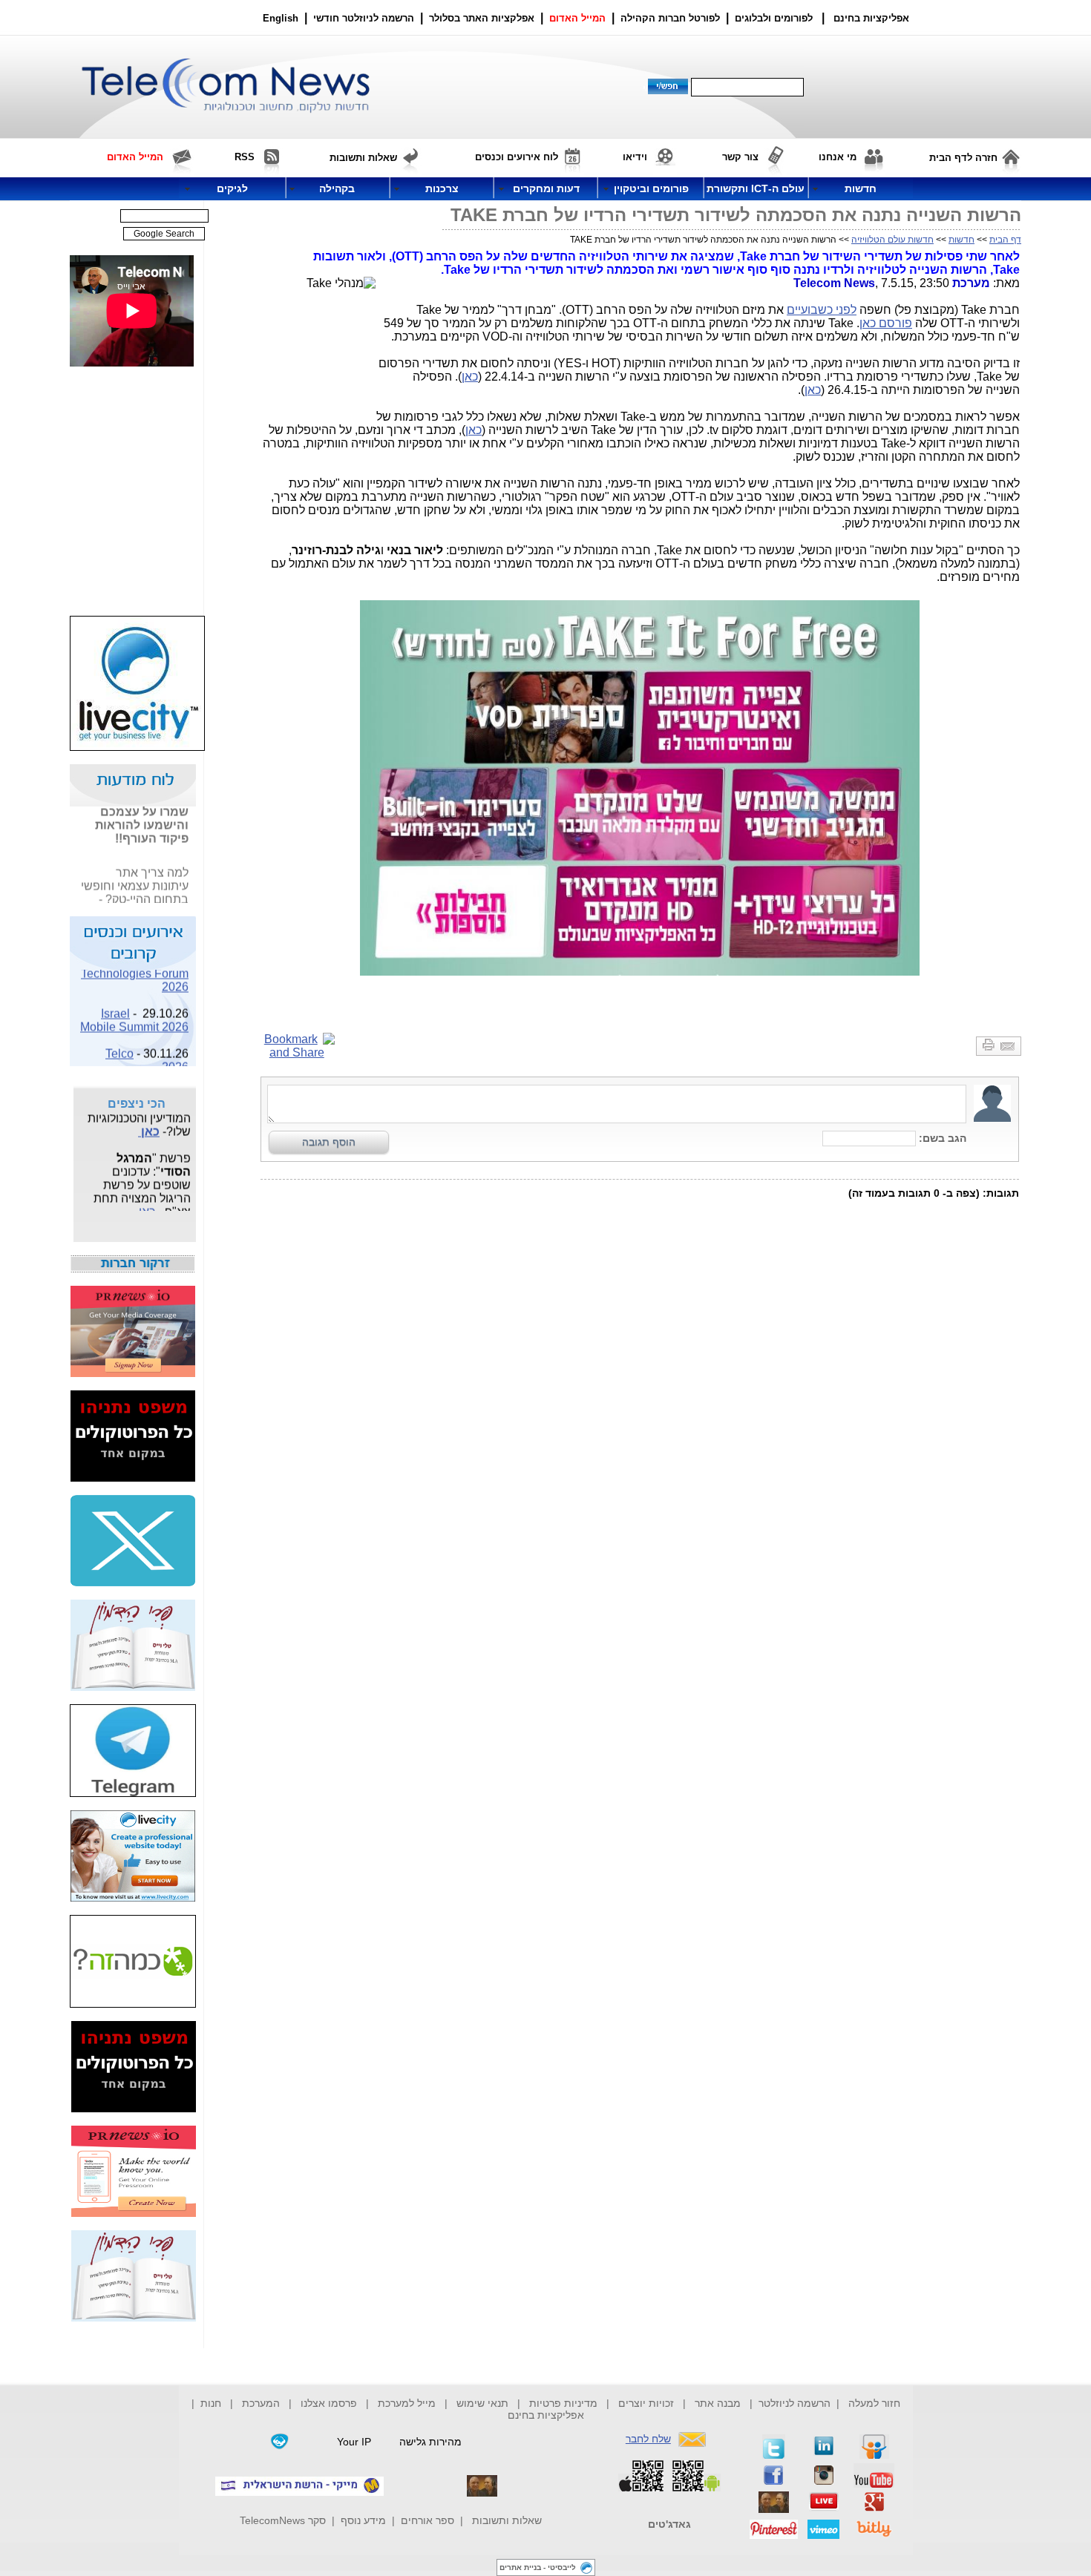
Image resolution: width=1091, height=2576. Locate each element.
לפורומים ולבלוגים (774, 18)
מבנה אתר (718, 2403)
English (281, 18)
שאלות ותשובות (507, 2520)
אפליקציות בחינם (546, 2415)
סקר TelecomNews (283, 2520)
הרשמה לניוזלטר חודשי (365, 18)
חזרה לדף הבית (963, 158)
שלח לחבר (648, 2439)
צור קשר (740, 157)
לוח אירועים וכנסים (517, 157)
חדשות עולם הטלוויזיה (892, 240)
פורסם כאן (886, 323)
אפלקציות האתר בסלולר (482, 18)
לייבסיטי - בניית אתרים (538, 2567)
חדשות (961, 240)
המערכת (261, 2403)
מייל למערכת (407, 2403)
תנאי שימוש (482, 2403)
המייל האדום (577, 18)
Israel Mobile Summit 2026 (134, 1011)
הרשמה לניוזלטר (795, 2403)
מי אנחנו (838, 157)
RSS (245, 157)
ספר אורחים (427, 2520)
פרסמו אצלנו (330, 2403)
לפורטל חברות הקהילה (670, 18)
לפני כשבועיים (822, 310)
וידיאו (635, 157)
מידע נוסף (363, 2520)
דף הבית (1005, 240)
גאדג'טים (669, 2524)
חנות (211, 2403)
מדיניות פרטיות (563, 2403)
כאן (470, 377)
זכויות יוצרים (646, 2403)
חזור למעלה (874, 2403)
